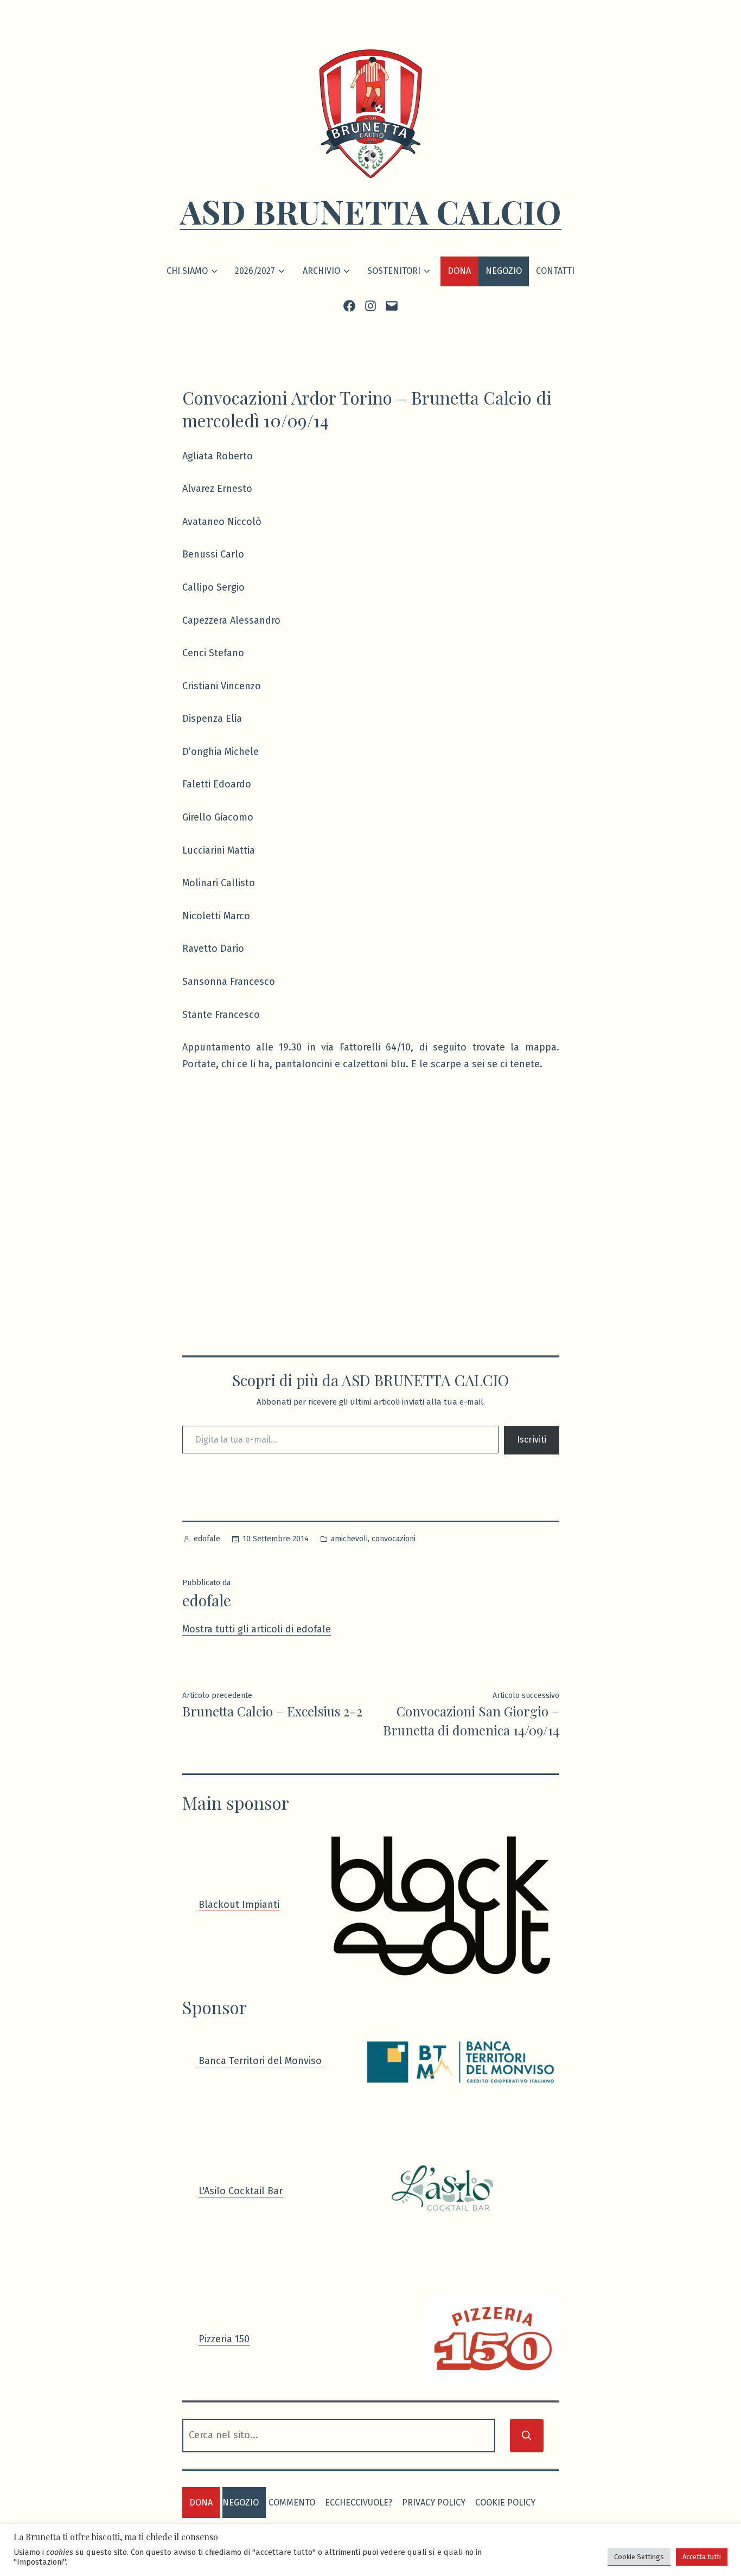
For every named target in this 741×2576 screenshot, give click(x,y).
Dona (459, 271)
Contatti (555, 271)
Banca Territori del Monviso (260, 2061)
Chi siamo (187, 271)
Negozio (504, 271)
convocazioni (394, 1539)
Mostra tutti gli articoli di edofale (257, 1629)
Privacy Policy (434, 2503)
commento (292, 2503)
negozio (241, 2503)
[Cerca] (527, 2436)
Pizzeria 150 (224, 2339)
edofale (207, 1539)
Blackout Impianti (239, 1905)
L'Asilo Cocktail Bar (241, 2191)
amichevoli (349, 1539)
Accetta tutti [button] (702, 2557)
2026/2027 (255, 271)
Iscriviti (532, 1440)
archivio (321, 271)
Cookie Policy (505, 2503)
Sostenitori (394, 271)
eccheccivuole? (359, 2503)
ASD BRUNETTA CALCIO (371, 211)
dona (201, 2503)
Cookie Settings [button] (639, 2557)
